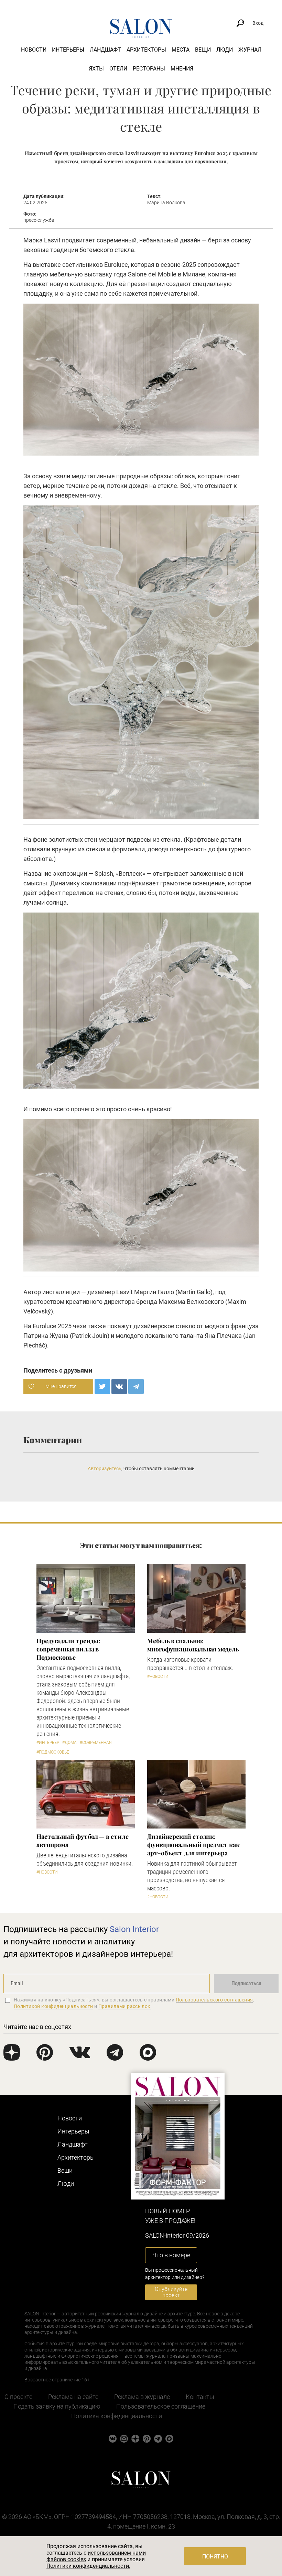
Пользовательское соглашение (161, 2406)
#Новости (158, 1677)
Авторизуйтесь (105, 1469)
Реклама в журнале (142, 2397)
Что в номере (171, 2255)
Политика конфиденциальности (117, 2416)
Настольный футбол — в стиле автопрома (83, 1841)
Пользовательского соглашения (214, 2000)
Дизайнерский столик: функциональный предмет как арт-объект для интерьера (193, 1845)
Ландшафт (105, 50)
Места (181, 50)
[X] (102, 1387)
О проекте (18, 2397)
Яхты (96, 69)
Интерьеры (68, 50)
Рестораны (149, 69)
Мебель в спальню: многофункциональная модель (193, 1645)
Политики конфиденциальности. (88, 2566)
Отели (118, 69)
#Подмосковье (53, 1752)
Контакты (200, 2397)
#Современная (96, 1743)
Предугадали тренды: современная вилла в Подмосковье (68, 1649)
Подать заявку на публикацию (57, 2406)
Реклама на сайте (73, 2397)
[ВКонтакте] (119, 1387)
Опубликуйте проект (171, 2292)
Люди (225, 50)
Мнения (182, 69)
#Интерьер (48, 1743)
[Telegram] (136, 1387)
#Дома (69, 1743)
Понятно (215, 2557)
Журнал (250, 50)
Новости (34, 50)
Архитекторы (146, 50)
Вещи (203, 50)
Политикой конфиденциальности (53, 2006)
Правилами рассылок (124, 2006)
